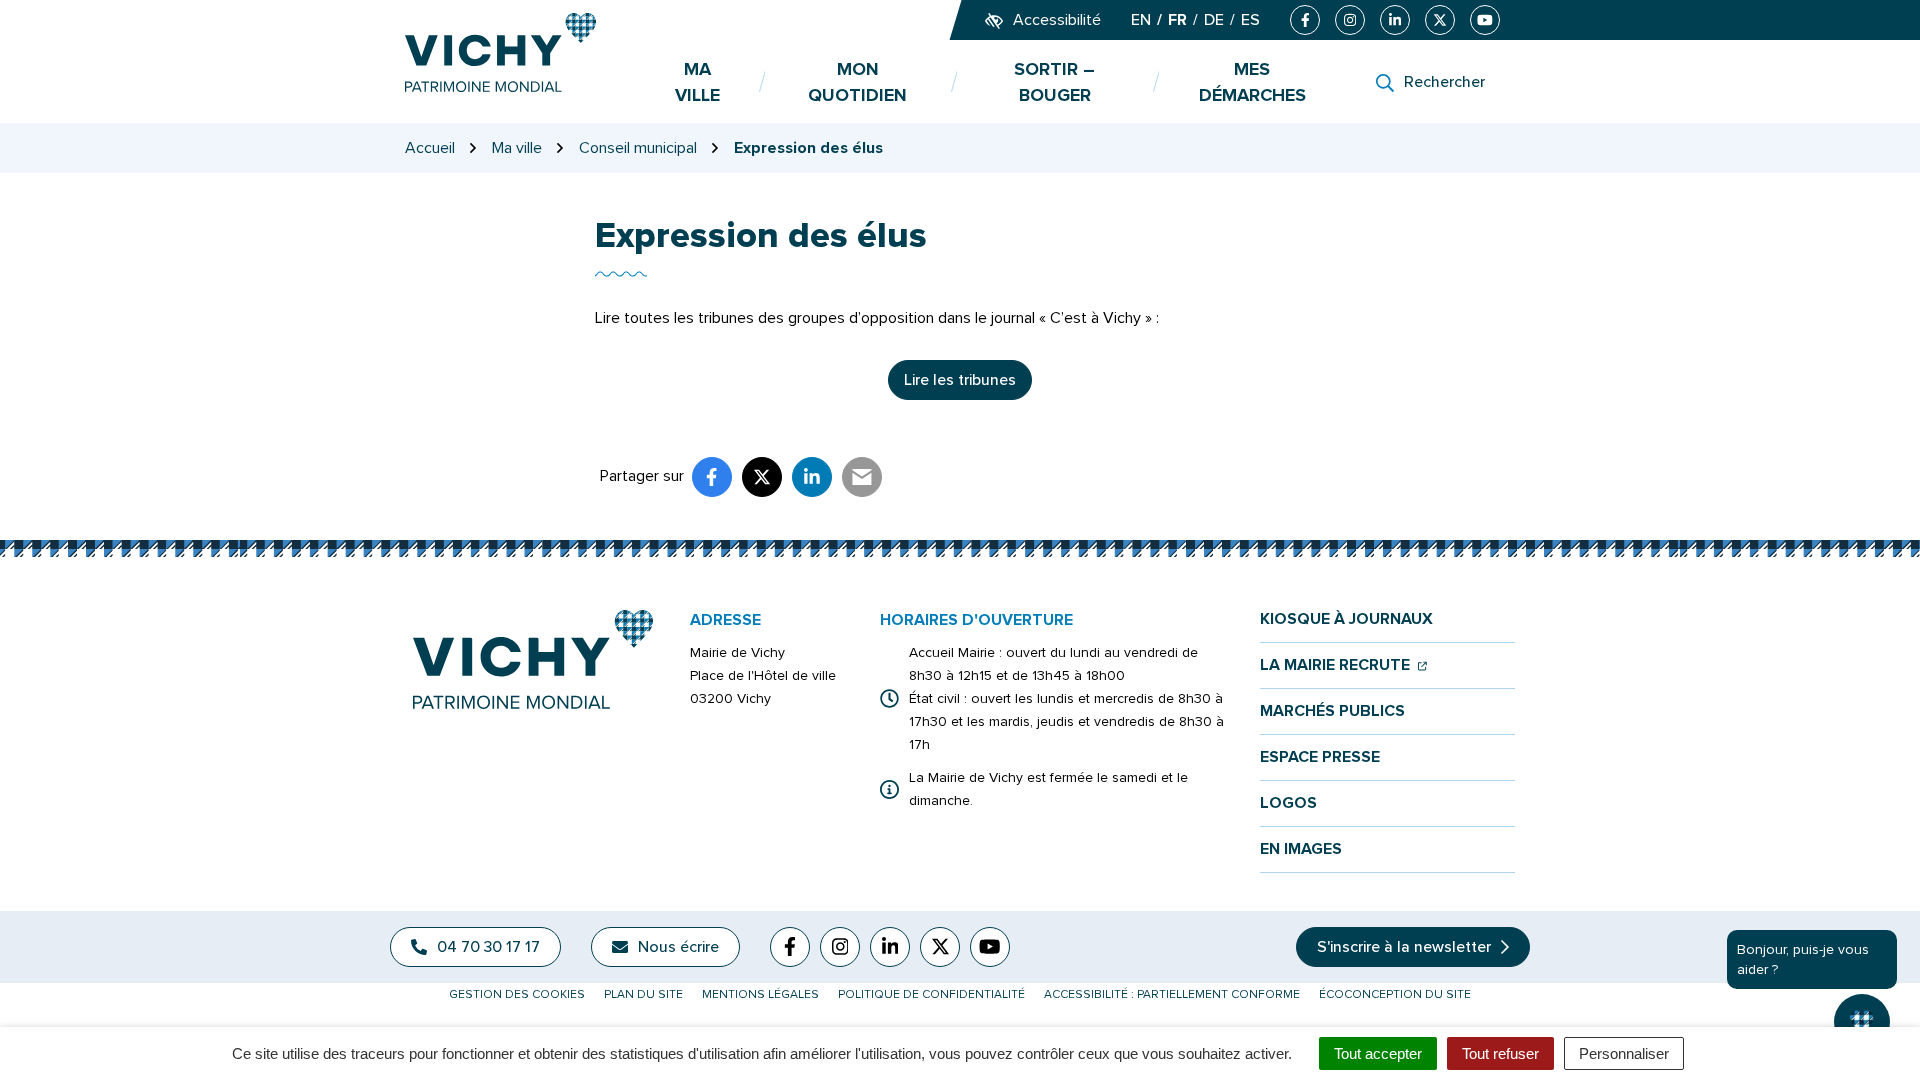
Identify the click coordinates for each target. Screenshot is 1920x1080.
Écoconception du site (1395, 994)
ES (1250, 20)
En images (1301, 849)
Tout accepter (1378, 1053)
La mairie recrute (1343, 665)
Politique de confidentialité (931, 994)
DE (1214, 20)
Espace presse (1320, 757)
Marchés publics (1332, 711)
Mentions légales (760, 994)
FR (1177, 20)
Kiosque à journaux (1346, 619)
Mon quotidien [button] (857, 82)
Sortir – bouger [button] (1054, 82)
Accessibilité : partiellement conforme (1172, 994)
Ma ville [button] (697, 82)
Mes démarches (1252, 82)
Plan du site (643, 994)
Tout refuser (1500, 1053)
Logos (1288, 803)
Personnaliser (1624, 1053)
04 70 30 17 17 (488, 947)
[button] (1862, 1022)
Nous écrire (678, 947)
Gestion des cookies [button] (517, 994)
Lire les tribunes (960, 380)
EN (1141, 20)
